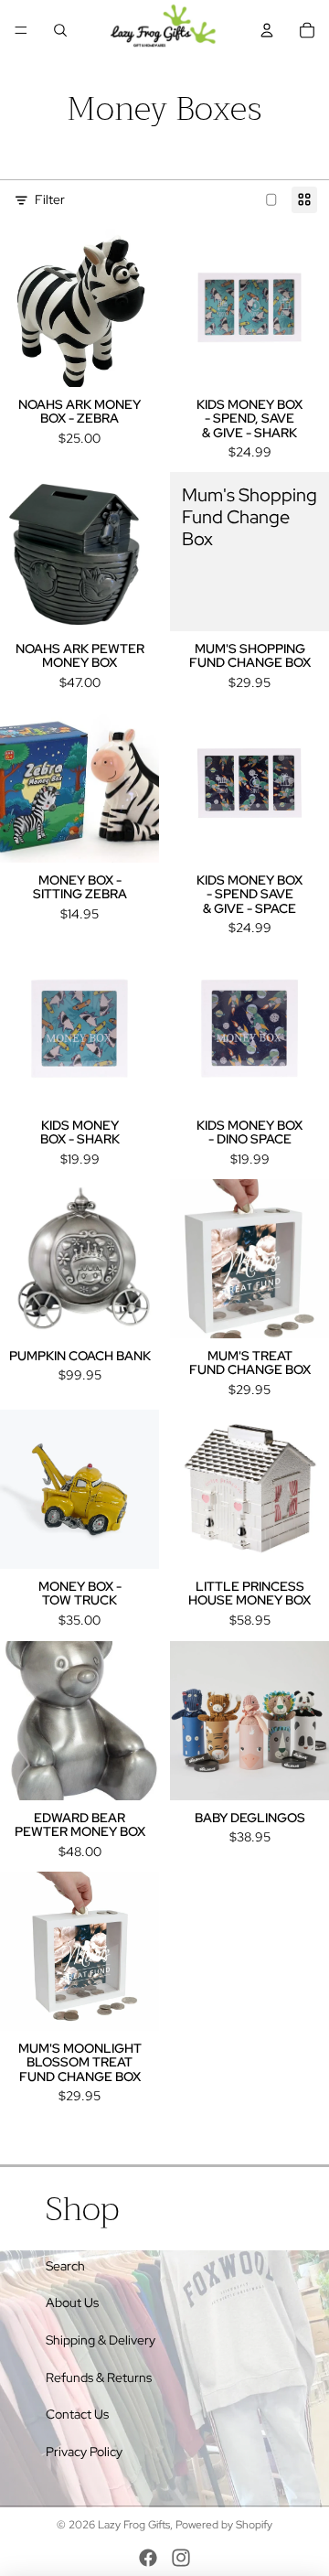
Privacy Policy (84, 2452)
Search (65, 2266)
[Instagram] (181, 2558)
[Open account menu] (267, 30)
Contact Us (77, 2414)
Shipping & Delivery (101, 2340)
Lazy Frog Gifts (134, 2525)
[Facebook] (148, 2558)
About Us (72, 2302)
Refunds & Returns (99, 2377)
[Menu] (21, 30)
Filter (50, 199)
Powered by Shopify (224, 2525)
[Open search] (60, 30)
